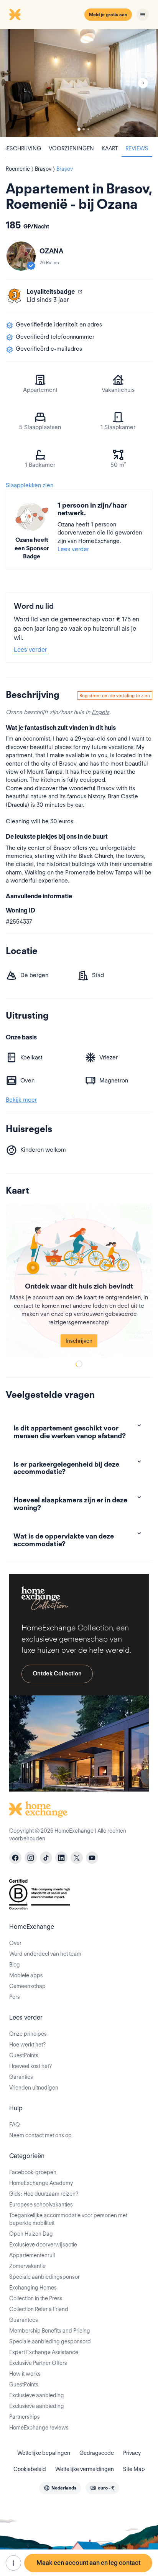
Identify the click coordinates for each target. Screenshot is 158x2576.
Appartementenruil (32, 2255)
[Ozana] (21, 256)
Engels (100, 712)
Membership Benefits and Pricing (50, 2331)
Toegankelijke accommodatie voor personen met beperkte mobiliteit (68, 2219)
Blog (15, 1965)
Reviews (137, 148)
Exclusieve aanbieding (37, 2395)
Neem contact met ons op (40, 2135)
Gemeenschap (27, 1986)
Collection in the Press (36, 2298)
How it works (25, 2374)
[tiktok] (46, 1858)
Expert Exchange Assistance (44, 2352)
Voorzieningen (71, 148)
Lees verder (73, 549)
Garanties (21, 2077)
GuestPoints (24, 2055)
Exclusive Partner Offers (38, 2363)
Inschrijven (79, 1341)
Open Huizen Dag (31, 2234)
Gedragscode (97, 2453)
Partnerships (25, 2417)
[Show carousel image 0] (79, 83)
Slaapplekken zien (30, 485)
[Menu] (143, 15)
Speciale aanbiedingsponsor (44, 2277)
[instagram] (31, 1858)
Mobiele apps (26, 1975)
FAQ (15, 2125)
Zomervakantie (27, 2266)
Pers (15, 1997)
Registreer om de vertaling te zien (115, 695)
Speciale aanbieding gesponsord (50, 2341)
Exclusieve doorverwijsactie (43, 2245)
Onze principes (28, 2034)
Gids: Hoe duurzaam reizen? (44, 2194)
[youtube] (92, 1858)
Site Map (134, 2469)
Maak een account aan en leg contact (88, 2563)
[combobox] (60, 2488)
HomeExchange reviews (39, 2428)
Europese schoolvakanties (41, 2205)
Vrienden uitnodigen (34, 2088)
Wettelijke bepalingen (44, 2453)
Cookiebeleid (30, 2469)
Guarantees (24, 2320)
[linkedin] (61, 1858)
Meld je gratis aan (108, 14)
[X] (77, 1858)
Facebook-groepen (33, 2172)
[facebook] (15, 1858)
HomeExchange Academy (41, 2183)
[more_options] (13, 2563)
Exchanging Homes (33, 2288)
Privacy (132, 2453)
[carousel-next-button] (143, 83)
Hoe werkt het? (27, 2045)
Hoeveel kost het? (30, 2066)
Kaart (110, 148)
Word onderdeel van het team (45, 1954)
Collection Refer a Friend (39, 2309)
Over (15, 1943)
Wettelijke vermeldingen (85, 2469)
